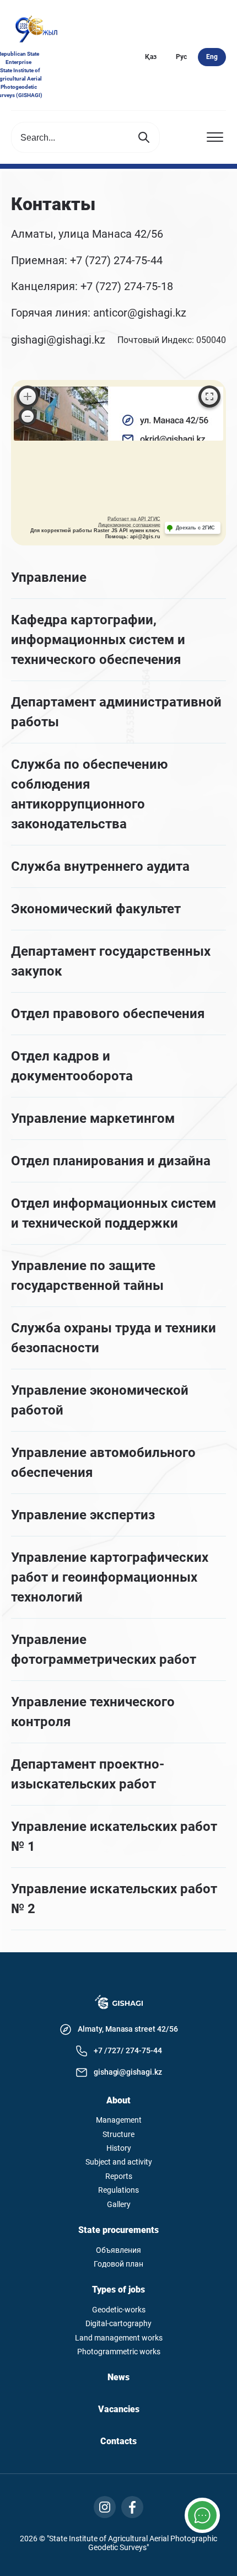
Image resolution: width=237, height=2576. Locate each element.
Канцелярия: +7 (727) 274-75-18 (92, 287)
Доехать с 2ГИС (195, 528)
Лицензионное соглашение (129, 525)
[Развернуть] (209, 397)
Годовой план (118, 2264)
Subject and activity (119, 2162)
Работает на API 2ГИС (134, 519)
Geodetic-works (119, 2310)
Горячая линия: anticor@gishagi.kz (100, 313)
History (119, 2148)
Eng (212, 57)
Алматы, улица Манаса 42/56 (87, 234)
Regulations (118, 2190)
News (118, 2377)
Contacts (118, 2441)
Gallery (119, 2205)
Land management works (119, 2338)
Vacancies (119, 2409)
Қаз (151, 57)
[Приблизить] (28, 397)
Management (119, 2120)
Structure (118, 2135)
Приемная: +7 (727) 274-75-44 (87, 261)
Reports (119, 2176)
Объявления (118, 2250)
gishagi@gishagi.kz (58, 340)
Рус (181, 57)
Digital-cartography (118, 2324)
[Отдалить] (28, 416)
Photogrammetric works (119, 2352)
